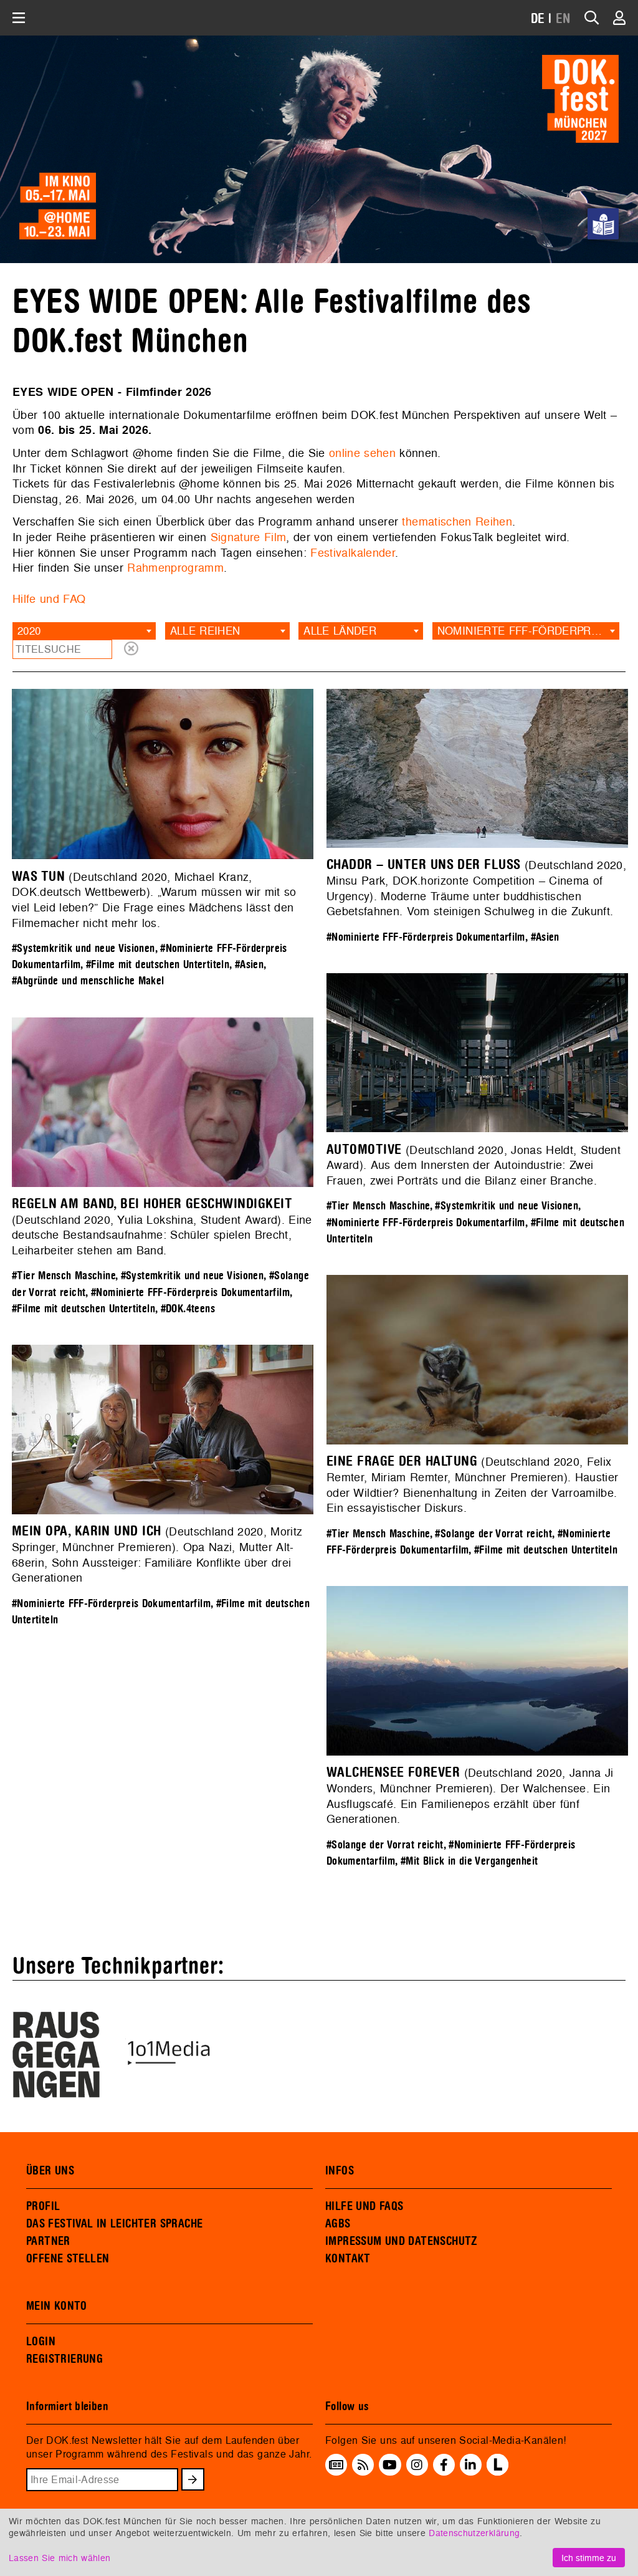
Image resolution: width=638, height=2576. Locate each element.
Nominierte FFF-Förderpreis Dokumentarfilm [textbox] (528, 631)
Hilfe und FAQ (49, 599)
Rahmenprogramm (175, 568)
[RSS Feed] (363, 2465)
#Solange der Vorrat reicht (493, 1534)
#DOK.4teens (188, 1309)
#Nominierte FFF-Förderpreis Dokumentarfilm (426, 937)
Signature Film (249, 537)
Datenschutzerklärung (474, 2533)
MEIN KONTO (57, 2306)
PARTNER (48, 2241)
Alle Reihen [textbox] (205, 631)
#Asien (249, 965)
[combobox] (84, 631)
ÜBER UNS (50, 2171)
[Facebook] (444, 2465)
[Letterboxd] (498, 2472)
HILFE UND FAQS (364, 2206)
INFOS (340, 2171)
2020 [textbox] (29, 631)
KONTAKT (348, 2259)
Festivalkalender (353, 553)
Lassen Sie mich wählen (60, 2558)
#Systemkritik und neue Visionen (83, 949)
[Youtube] (390, 2465)
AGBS (338, 2224)
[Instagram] (417, 2465)
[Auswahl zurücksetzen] (131, 649)
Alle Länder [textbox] (340, 631)
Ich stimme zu (589, 2558)
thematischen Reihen (457, 521)
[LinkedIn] (470, 2465)
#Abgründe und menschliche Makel (88, 981)
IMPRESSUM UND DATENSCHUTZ (402, 2241)
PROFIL (43, 2206)
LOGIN (41, 2342)
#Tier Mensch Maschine (378, 1206)
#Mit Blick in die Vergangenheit (469, 1861)
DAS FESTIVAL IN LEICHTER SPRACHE (114, 2224)
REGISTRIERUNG (64, 2359)
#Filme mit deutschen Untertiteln (158, 965)
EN (563, 19)
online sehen (362, 453)
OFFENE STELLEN (68, 2259)
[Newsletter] (336, 2465)
